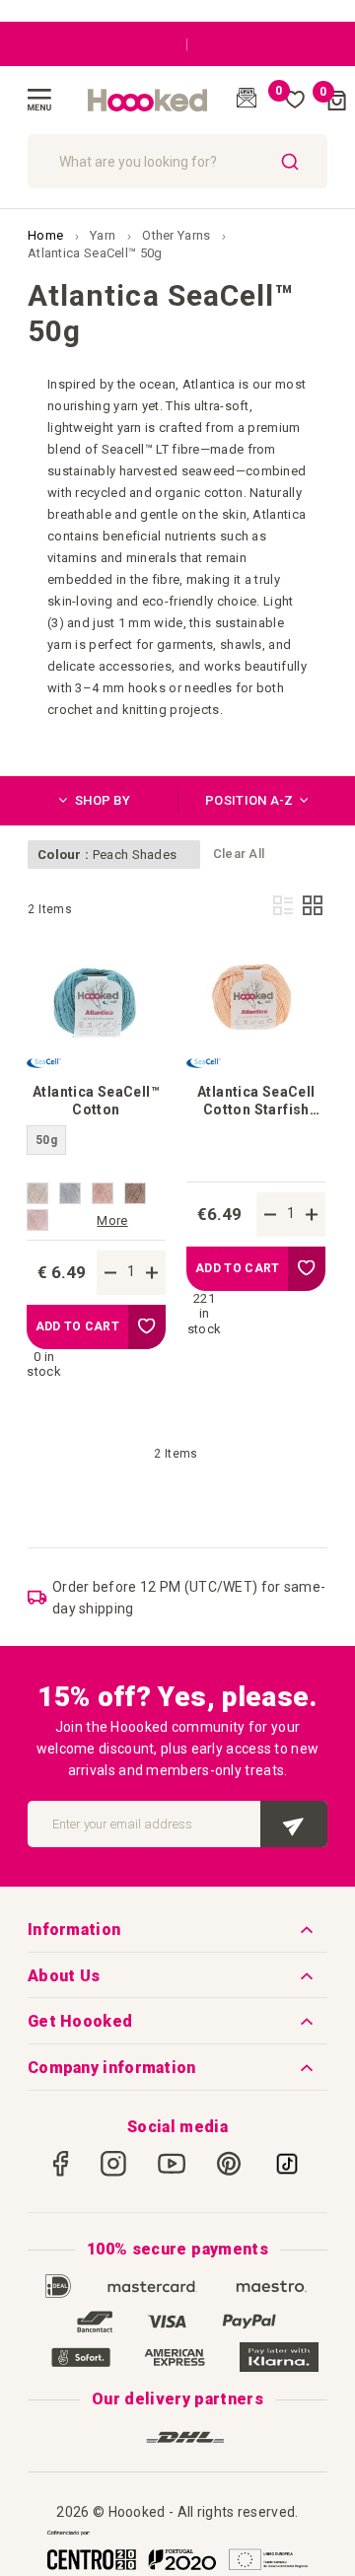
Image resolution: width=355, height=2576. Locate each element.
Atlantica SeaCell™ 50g (95, 253)
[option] (37, 1193)
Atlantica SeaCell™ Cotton (96, 1101)
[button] (147, 1327)
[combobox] (177, 161)
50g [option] (46, 1140)
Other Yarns (178, 235)
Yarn (105, 235)
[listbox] (96, 1152)
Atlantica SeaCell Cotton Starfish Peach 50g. (256, 1101)
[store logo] (148, 101)
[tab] (103, 801)
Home (47, 235)
